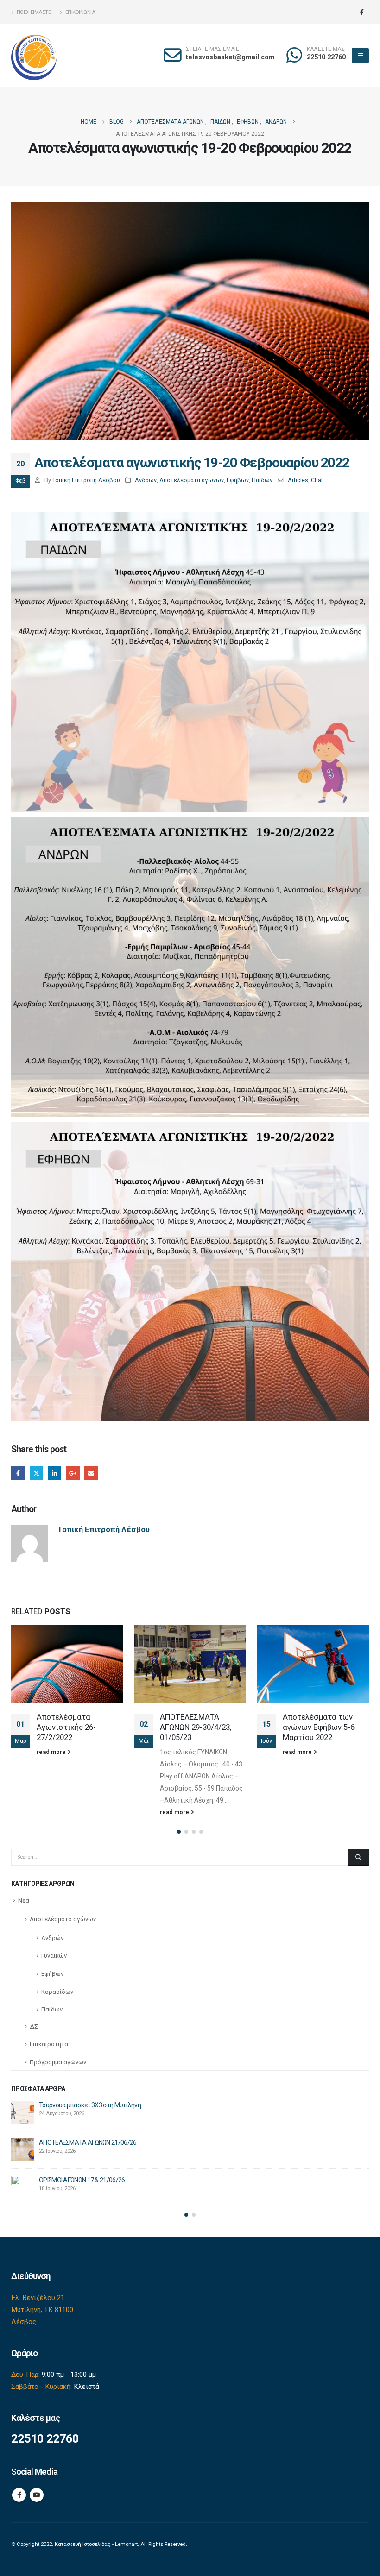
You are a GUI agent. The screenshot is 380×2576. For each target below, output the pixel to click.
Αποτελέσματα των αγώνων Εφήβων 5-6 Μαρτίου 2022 (319, 1727)
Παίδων (262, 480)
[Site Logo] (34, 56)
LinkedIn (54, 1473)
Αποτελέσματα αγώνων (192, 480)
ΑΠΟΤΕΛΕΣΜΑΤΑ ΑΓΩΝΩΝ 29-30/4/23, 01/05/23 (196, 1727)
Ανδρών (146, 480)
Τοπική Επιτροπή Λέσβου (86, 480)
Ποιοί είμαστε (34, 12)
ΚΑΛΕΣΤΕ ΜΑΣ (326, 49)
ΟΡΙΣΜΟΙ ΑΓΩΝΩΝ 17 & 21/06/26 (82, 2180)
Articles (298, 480)
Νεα (24, 1901)
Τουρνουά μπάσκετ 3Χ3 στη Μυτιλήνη (90, 2105)
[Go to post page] (67, 1664)
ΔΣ (34, 2026)
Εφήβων (238, 480)
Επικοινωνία (80, 12)
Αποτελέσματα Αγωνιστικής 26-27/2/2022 (66, 1727)
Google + (73, 1473)
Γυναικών (54, 1956)
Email (91, 1473)
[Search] (358, 1857)
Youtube (37, 2495)
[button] (360, 56)
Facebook (18, 1473)
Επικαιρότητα (49, 2044)
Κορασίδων (57, 1992)
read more (52, 1752)
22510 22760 (326, 57)
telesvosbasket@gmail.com (230, 57)
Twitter (36, 1473)
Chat (317, 480)
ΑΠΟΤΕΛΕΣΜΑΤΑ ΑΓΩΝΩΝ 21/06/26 (88, 2142)
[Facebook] (362, 12)
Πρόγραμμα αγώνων (58, 2062)
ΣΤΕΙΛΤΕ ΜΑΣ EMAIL (212, 49)
